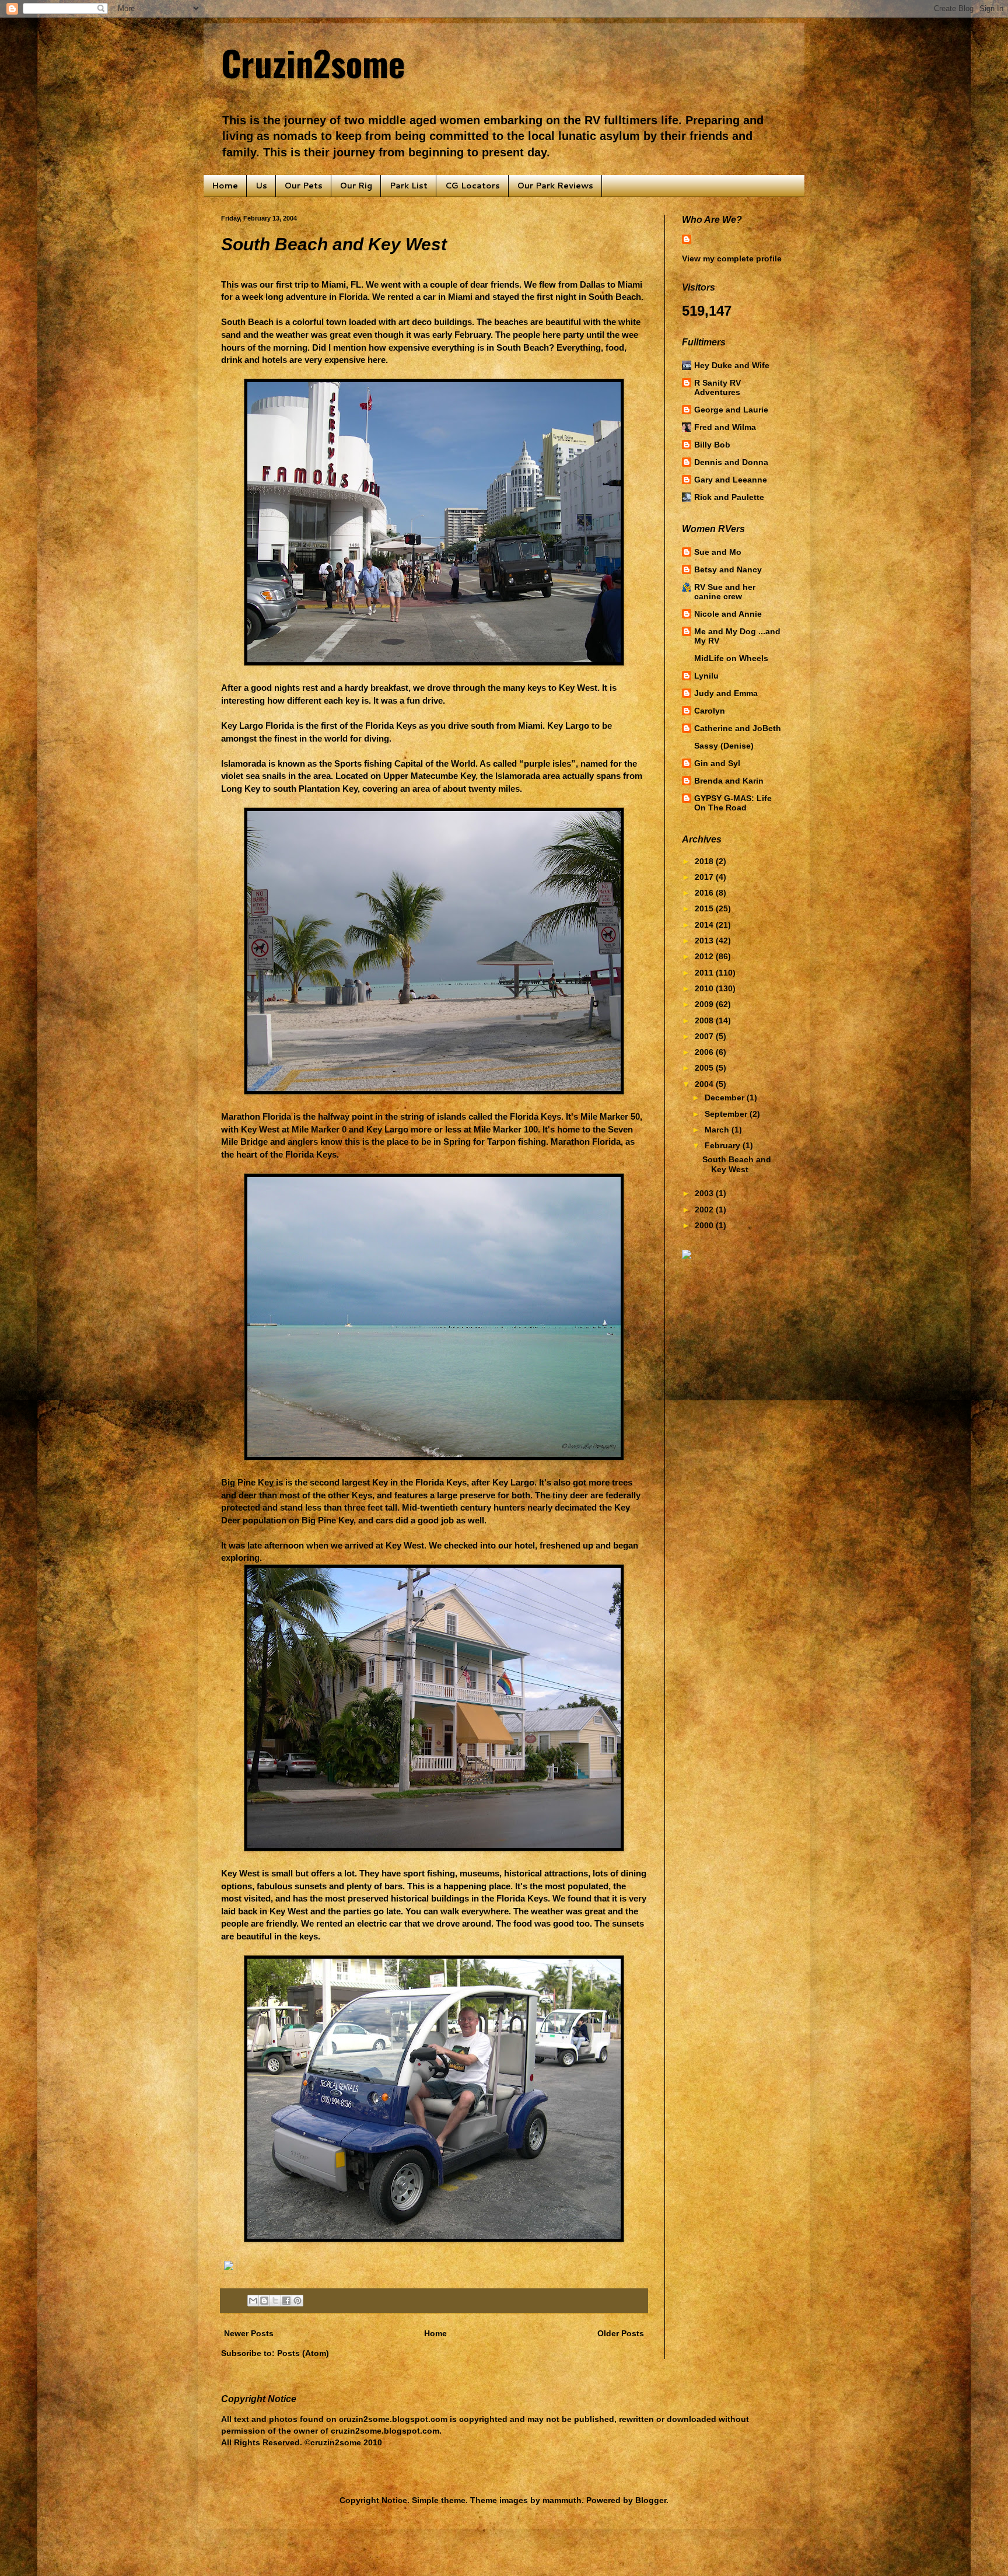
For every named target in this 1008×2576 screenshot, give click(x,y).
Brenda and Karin (729, 781)
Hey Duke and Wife (732, 365)
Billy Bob (712, 445)
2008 (705, 1020)
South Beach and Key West (334, 244)
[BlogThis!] (264, 2301)
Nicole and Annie (728, 614)
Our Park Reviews (555, 186)
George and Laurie (731, 410)
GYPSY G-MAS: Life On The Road (733, 803)
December (726, 1097)
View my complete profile (732, 258)
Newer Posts (249, 2333)
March (718, 1130)
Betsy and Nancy (728, 569)
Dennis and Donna (731, 462)
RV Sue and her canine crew (725, 592)
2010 (705, 988)
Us (261, 186)
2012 (705, 956)
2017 (705, 877)
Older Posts (621, 2333)
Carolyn (710, 711)
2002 (705, 1210)
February (724, 1145)
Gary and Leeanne (731, 480)
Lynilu (706, 676)
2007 (705, 1036)
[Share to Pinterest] (297, 2301)
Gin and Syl (717, 763)
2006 (705, 1052)
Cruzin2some (313, 62)
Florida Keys (391, 726)
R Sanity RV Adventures (717, 387)
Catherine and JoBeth (738, 728)
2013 (705, 941)
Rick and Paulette (729, 497)
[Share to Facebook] (286, 2301)
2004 (705, 1084)
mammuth (562, 2500)
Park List (409, 186)
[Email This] (253, 2301)
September (727, 1114)
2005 (705, 1068)
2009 (705, 1004)
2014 (705, 925)
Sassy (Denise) (724, 746)
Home (225, 186)
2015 (705, 908)
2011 (705, 973)
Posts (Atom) (303, 2353)
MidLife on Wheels (731, 658)
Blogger (651, 2500)
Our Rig (356, 186)
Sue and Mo (718, 552)
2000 (705, 1225)
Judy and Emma (726, 693)
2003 (705, 1193)
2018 (705, 861)
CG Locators (473, 186)
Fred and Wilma (725, 427)
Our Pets (304, 186)
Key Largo (387, 1129)
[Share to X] (275, 2301)
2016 (705, 893)
